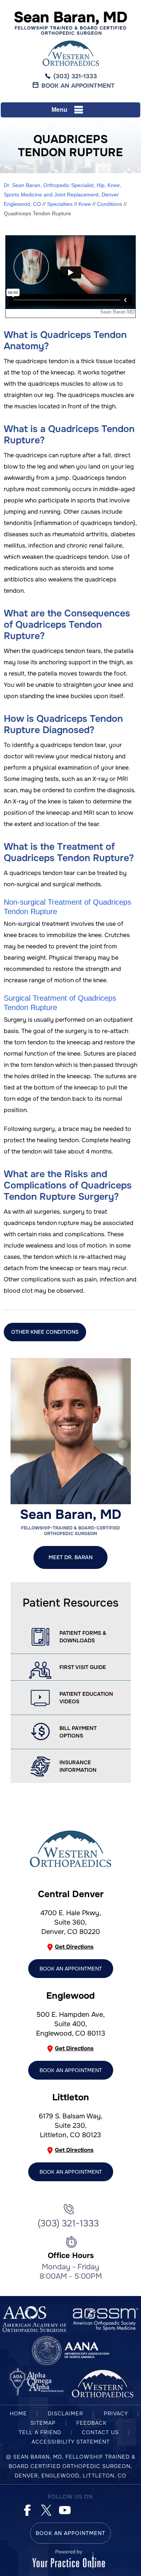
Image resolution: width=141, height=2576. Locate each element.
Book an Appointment (78, 86)
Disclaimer (65, 2413)
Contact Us (100, 2432)
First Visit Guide (83, 1667)
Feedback (92, 2423)
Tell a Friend (40, 2432)
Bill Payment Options (78, 1732)
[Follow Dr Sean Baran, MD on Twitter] (45, 2509)
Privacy (116, 2413)
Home (18, 2413)
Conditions (110, 204)
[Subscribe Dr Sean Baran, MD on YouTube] (64, 2509)
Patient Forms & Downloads (83, 1637)
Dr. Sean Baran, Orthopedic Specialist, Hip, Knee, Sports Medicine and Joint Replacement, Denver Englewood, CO (63, 195)
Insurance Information (78, 1766)
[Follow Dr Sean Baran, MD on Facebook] (27, 2509)
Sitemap (43, 2423)
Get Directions (74, 1947)
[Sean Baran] (71, 23)
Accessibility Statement (71, 2442)
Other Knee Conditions (45, 1332)
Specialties (60, 204)
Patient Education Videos (86, 1698)
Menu (59, 110)
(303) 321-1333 (75, 76)
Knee (85, 204)
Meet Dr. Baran (70, 1557)
